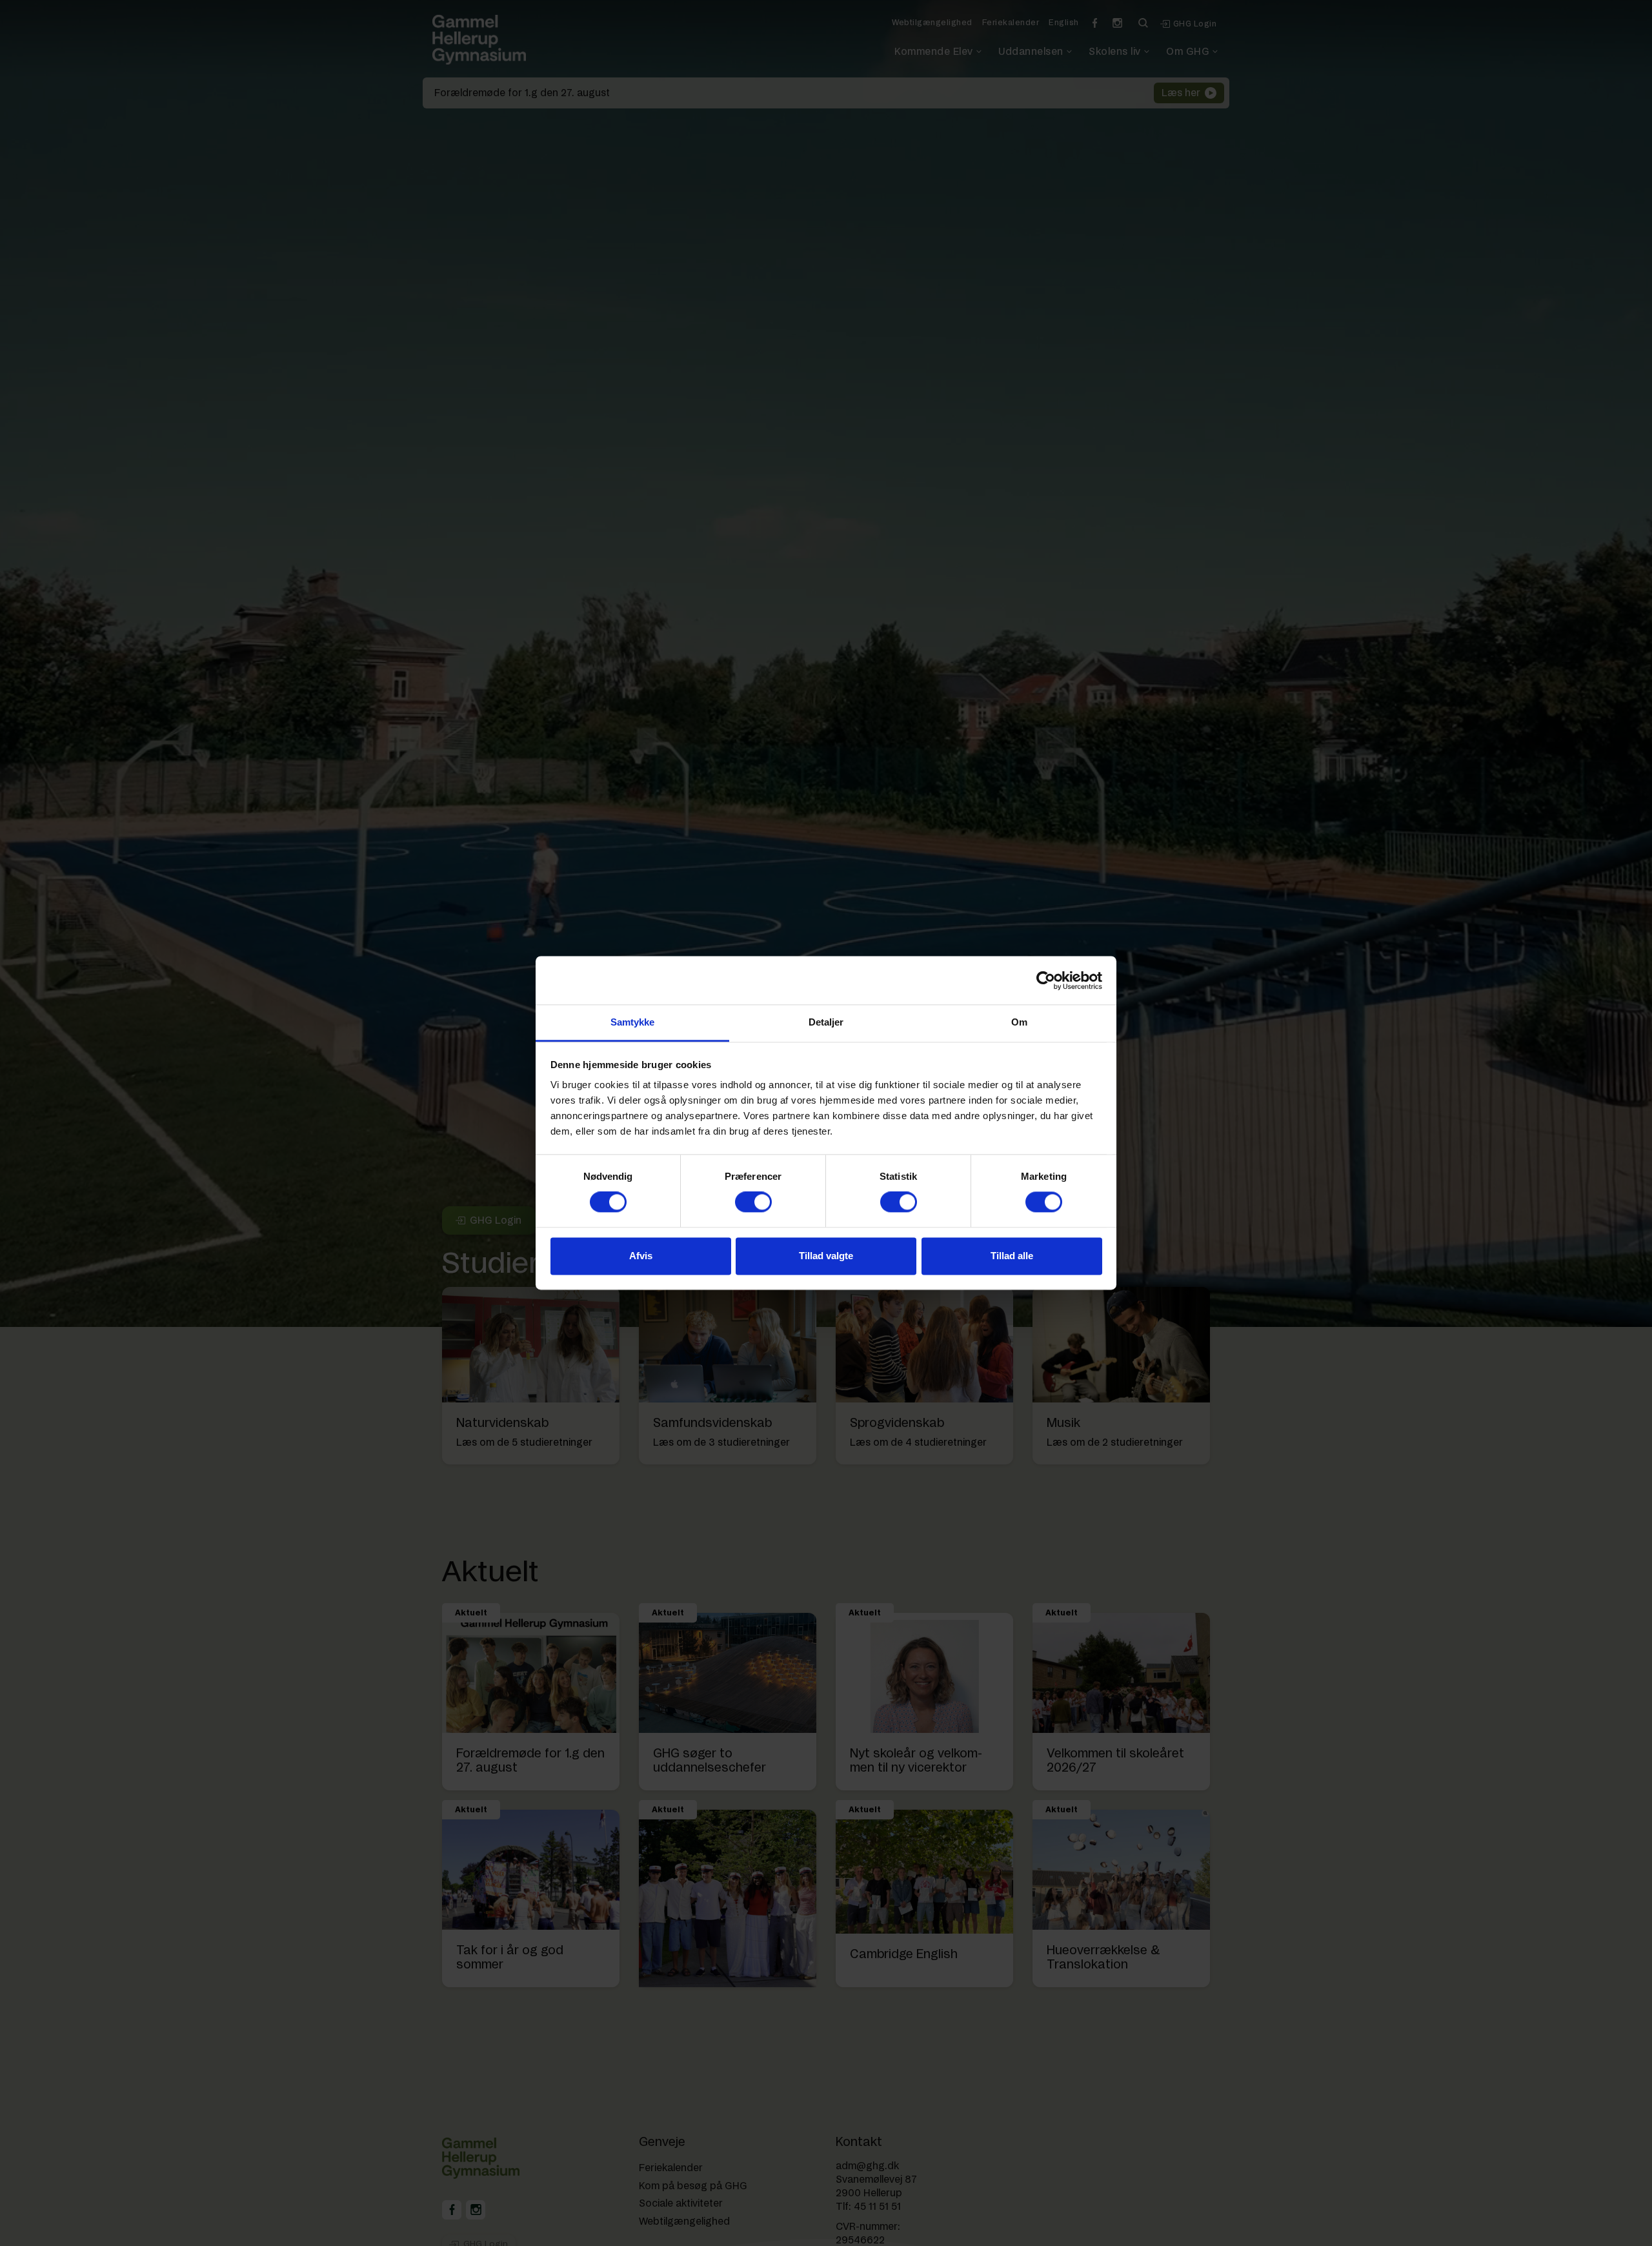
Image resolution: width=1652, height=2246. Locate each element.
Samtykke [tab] (633, 1022)
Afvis (641, 1256)
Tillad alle (1012, 1256)
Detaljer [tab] (826, 1022)
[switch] (753, 1202)
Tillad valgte (826, 1256)
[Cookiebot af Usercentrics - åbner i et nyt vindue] (1046, 980)
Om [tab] (1019, 1022)
